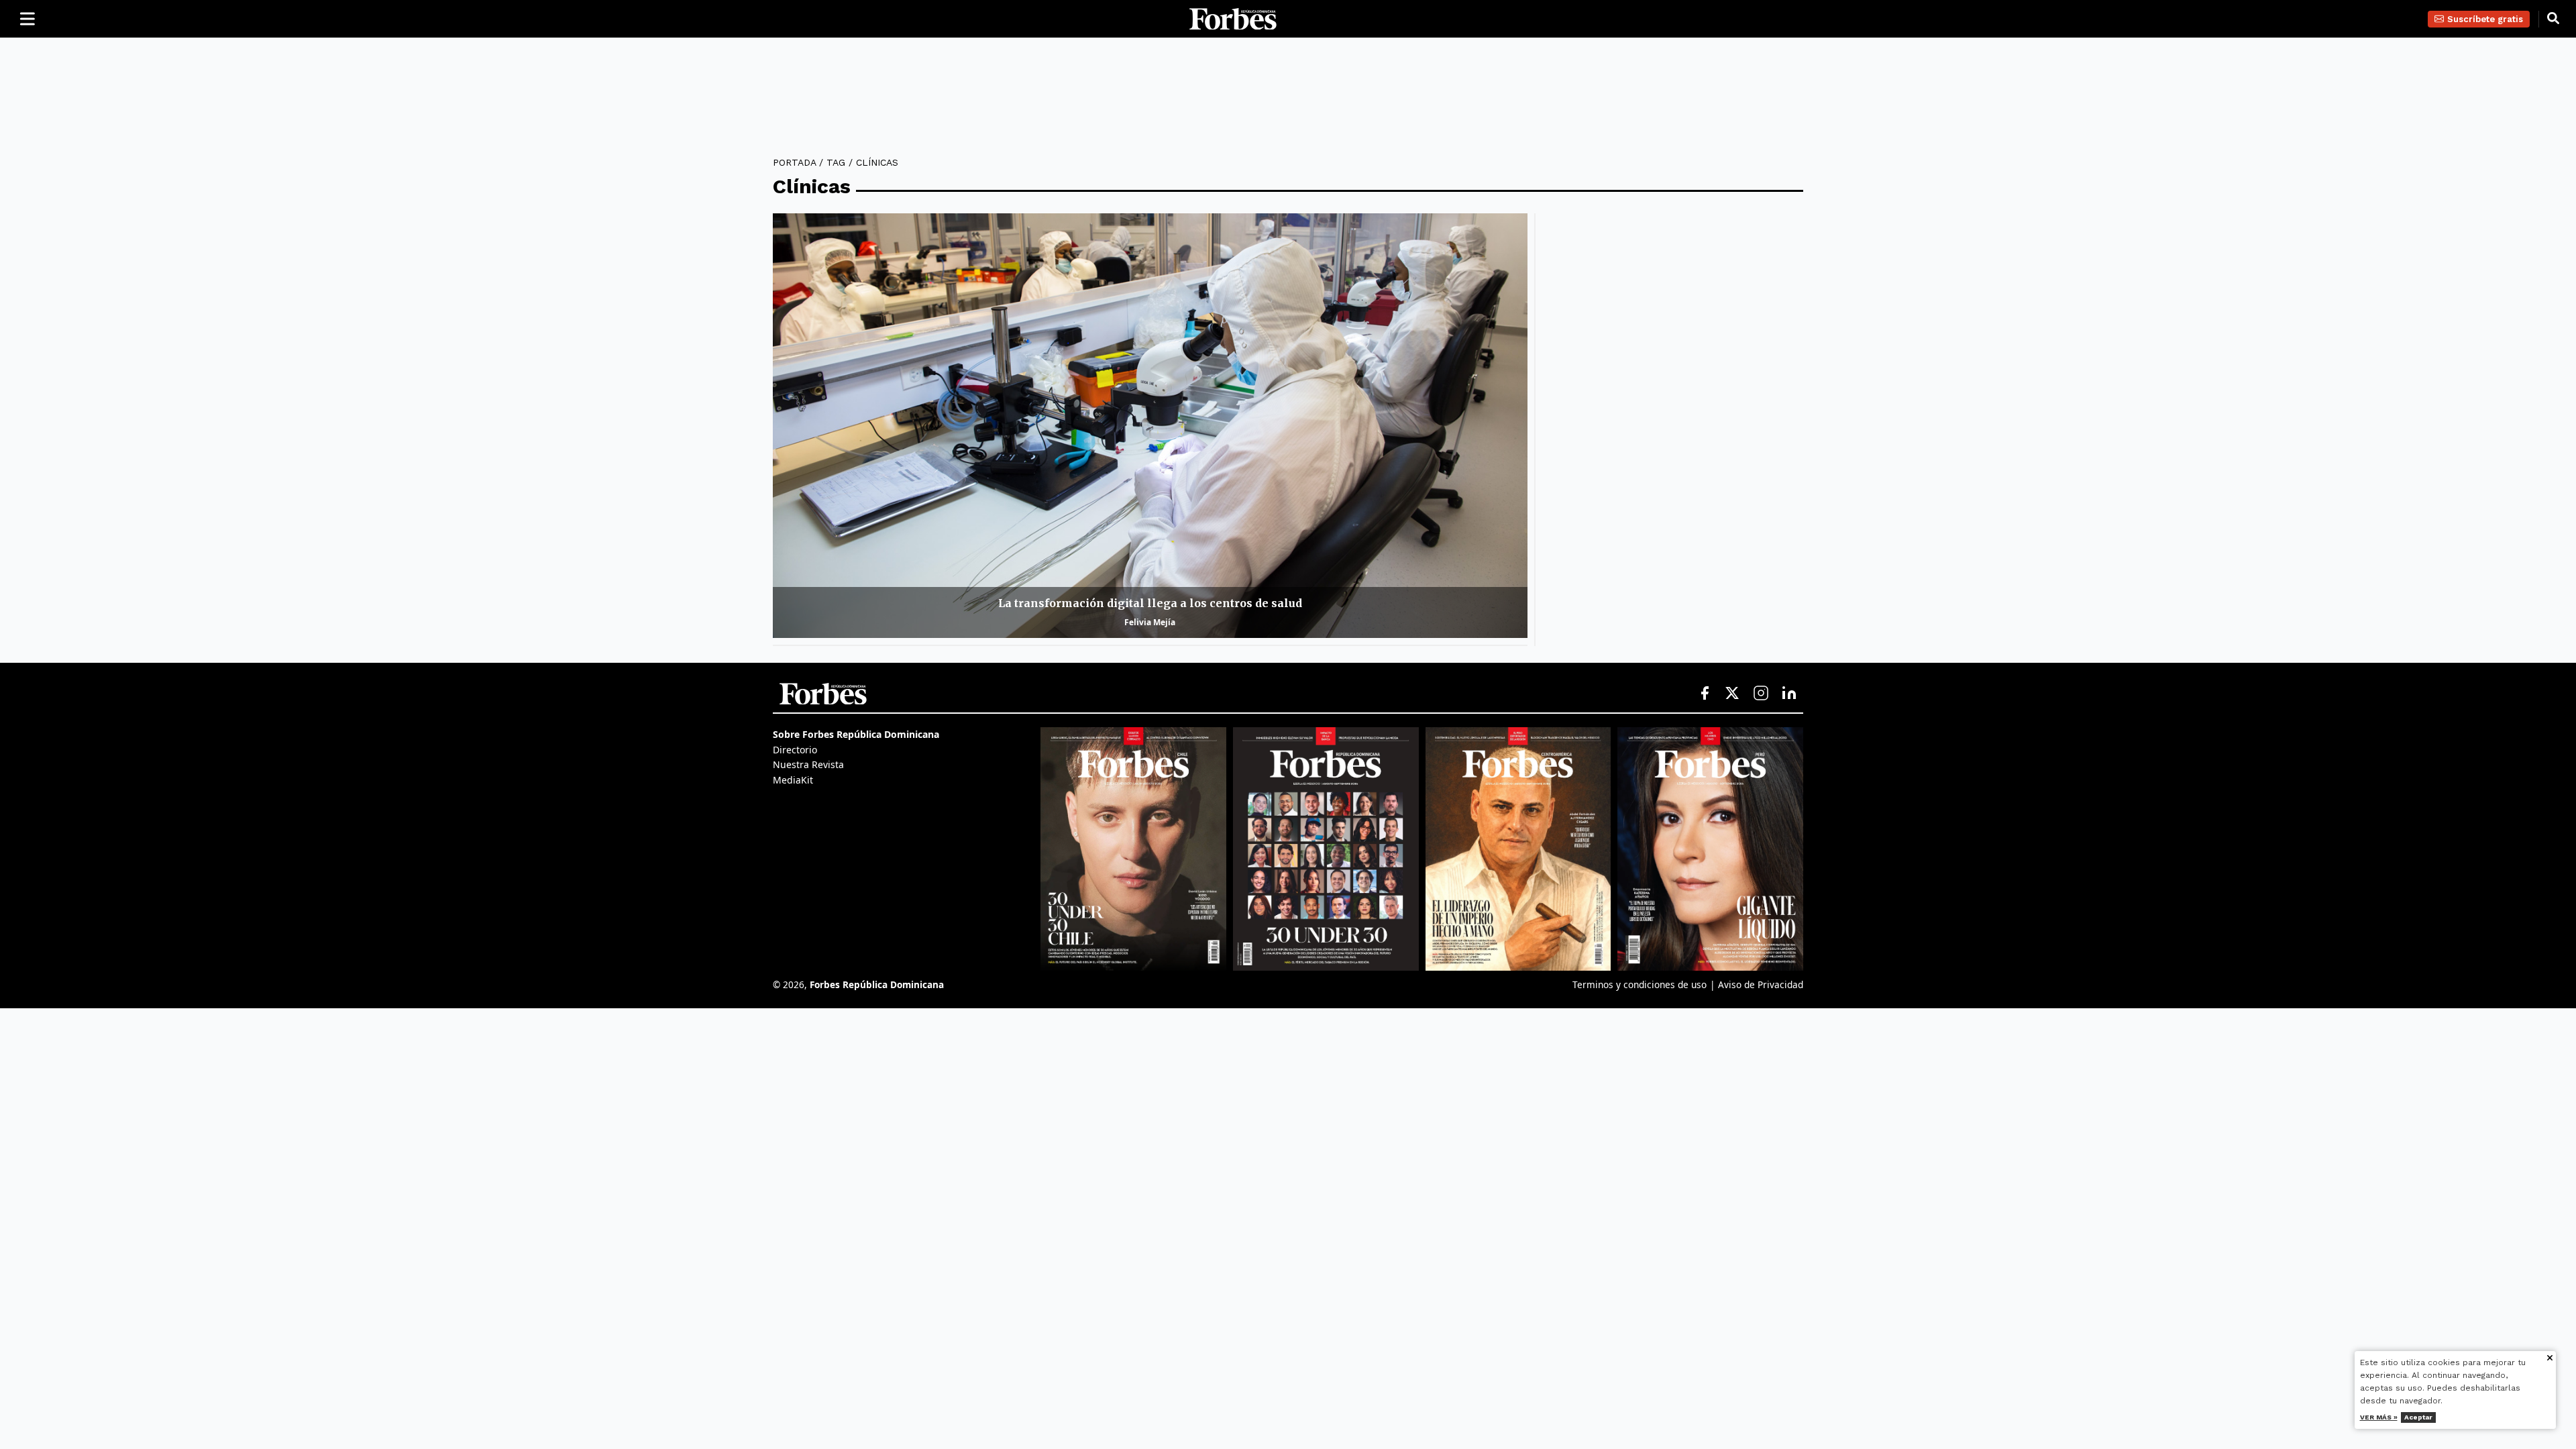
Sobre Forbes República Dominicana (856, 734)
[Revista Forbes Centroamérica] (1518, 849)
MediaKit (793, 780)
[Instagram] (1761, 694)
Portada (794, 162)
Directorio (795, 750)
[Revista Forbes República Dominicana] (1326, 849)
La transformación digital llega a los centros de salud (1150, 603)
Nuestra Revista (808, 764)
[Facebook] (1705, 694)
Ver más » (2379, 1417)
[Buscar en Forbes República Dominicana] (2553, 19)
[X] (1733, 694)
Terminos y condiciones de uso (1640, 984)
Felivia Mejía (1150, 622)
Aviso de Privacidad (1761, 984)
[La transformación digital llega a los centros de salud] (1150, 426)
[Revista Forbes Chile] (1133, 849)
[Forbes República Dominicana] (1233, 19)
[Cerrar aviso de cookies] (2550, 1359)
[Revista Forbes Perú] (1710, 849)
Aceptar (2418, 1417)
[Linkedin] (1789, 694)
